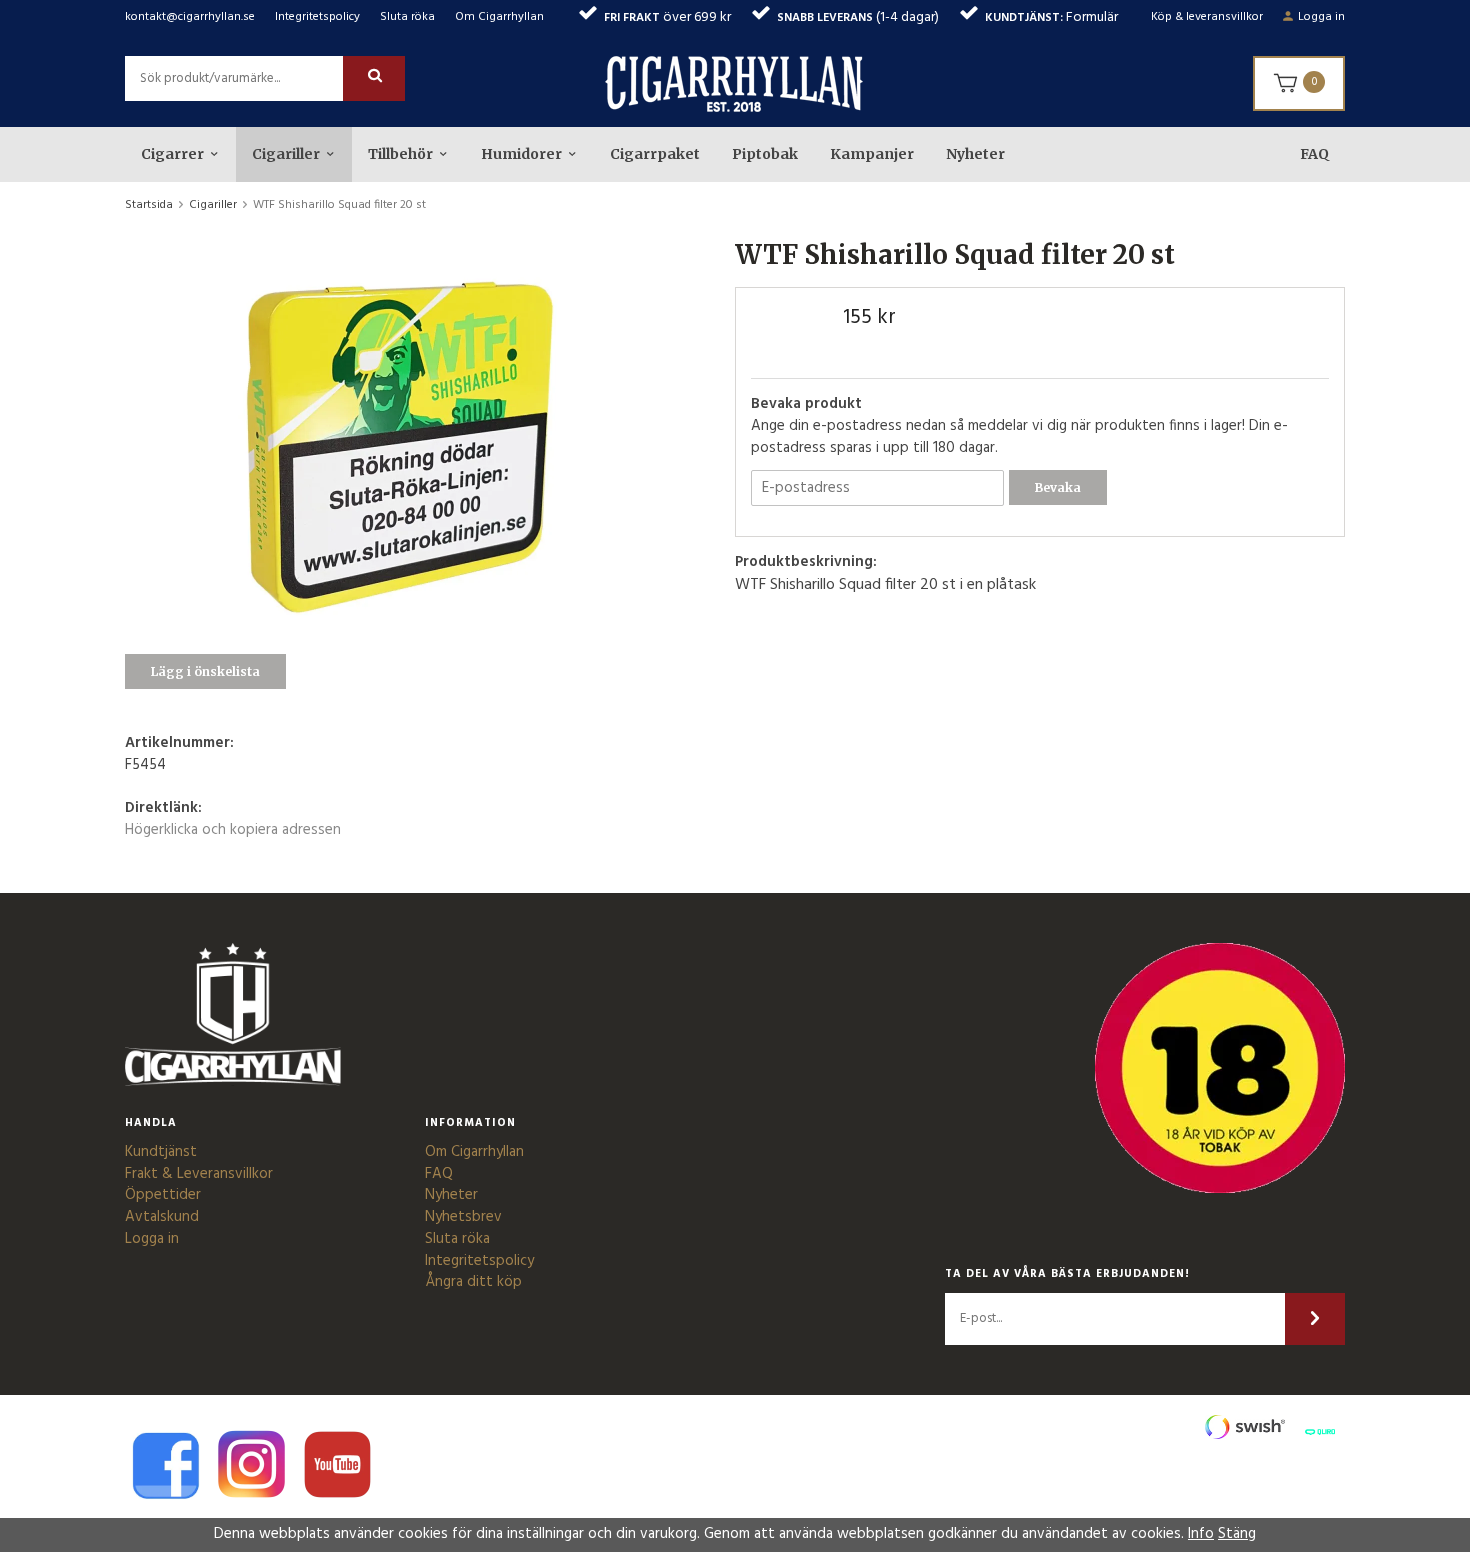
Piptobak (765, 154)
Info (1201, 1534)
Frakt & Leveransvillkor (199, 1174)
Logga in (1321, 17)
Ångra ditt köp (473, 1282)
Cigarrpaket (655, 154)
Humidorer (521, 154)
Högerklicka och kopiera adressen (233, 830)
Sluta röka (407, 17)
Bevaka (1058, 487)
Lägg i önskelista (205, 671)
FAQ (1314, 154)
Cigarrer (172, 154)
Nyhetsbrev (463, 1217)
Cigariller (286, 154)
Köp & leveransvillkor (1207, 17)
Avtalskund (162, 1217)
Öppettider (163, 1195)
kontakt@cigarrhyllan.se (190, 17)
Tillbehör (400, 154)
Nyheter (975, 154)
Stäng (1237, 1534)
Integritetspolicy (317, 17)
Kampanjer (872, 154)
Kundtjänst (161, 1152)
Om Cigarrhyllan (499, 17)
